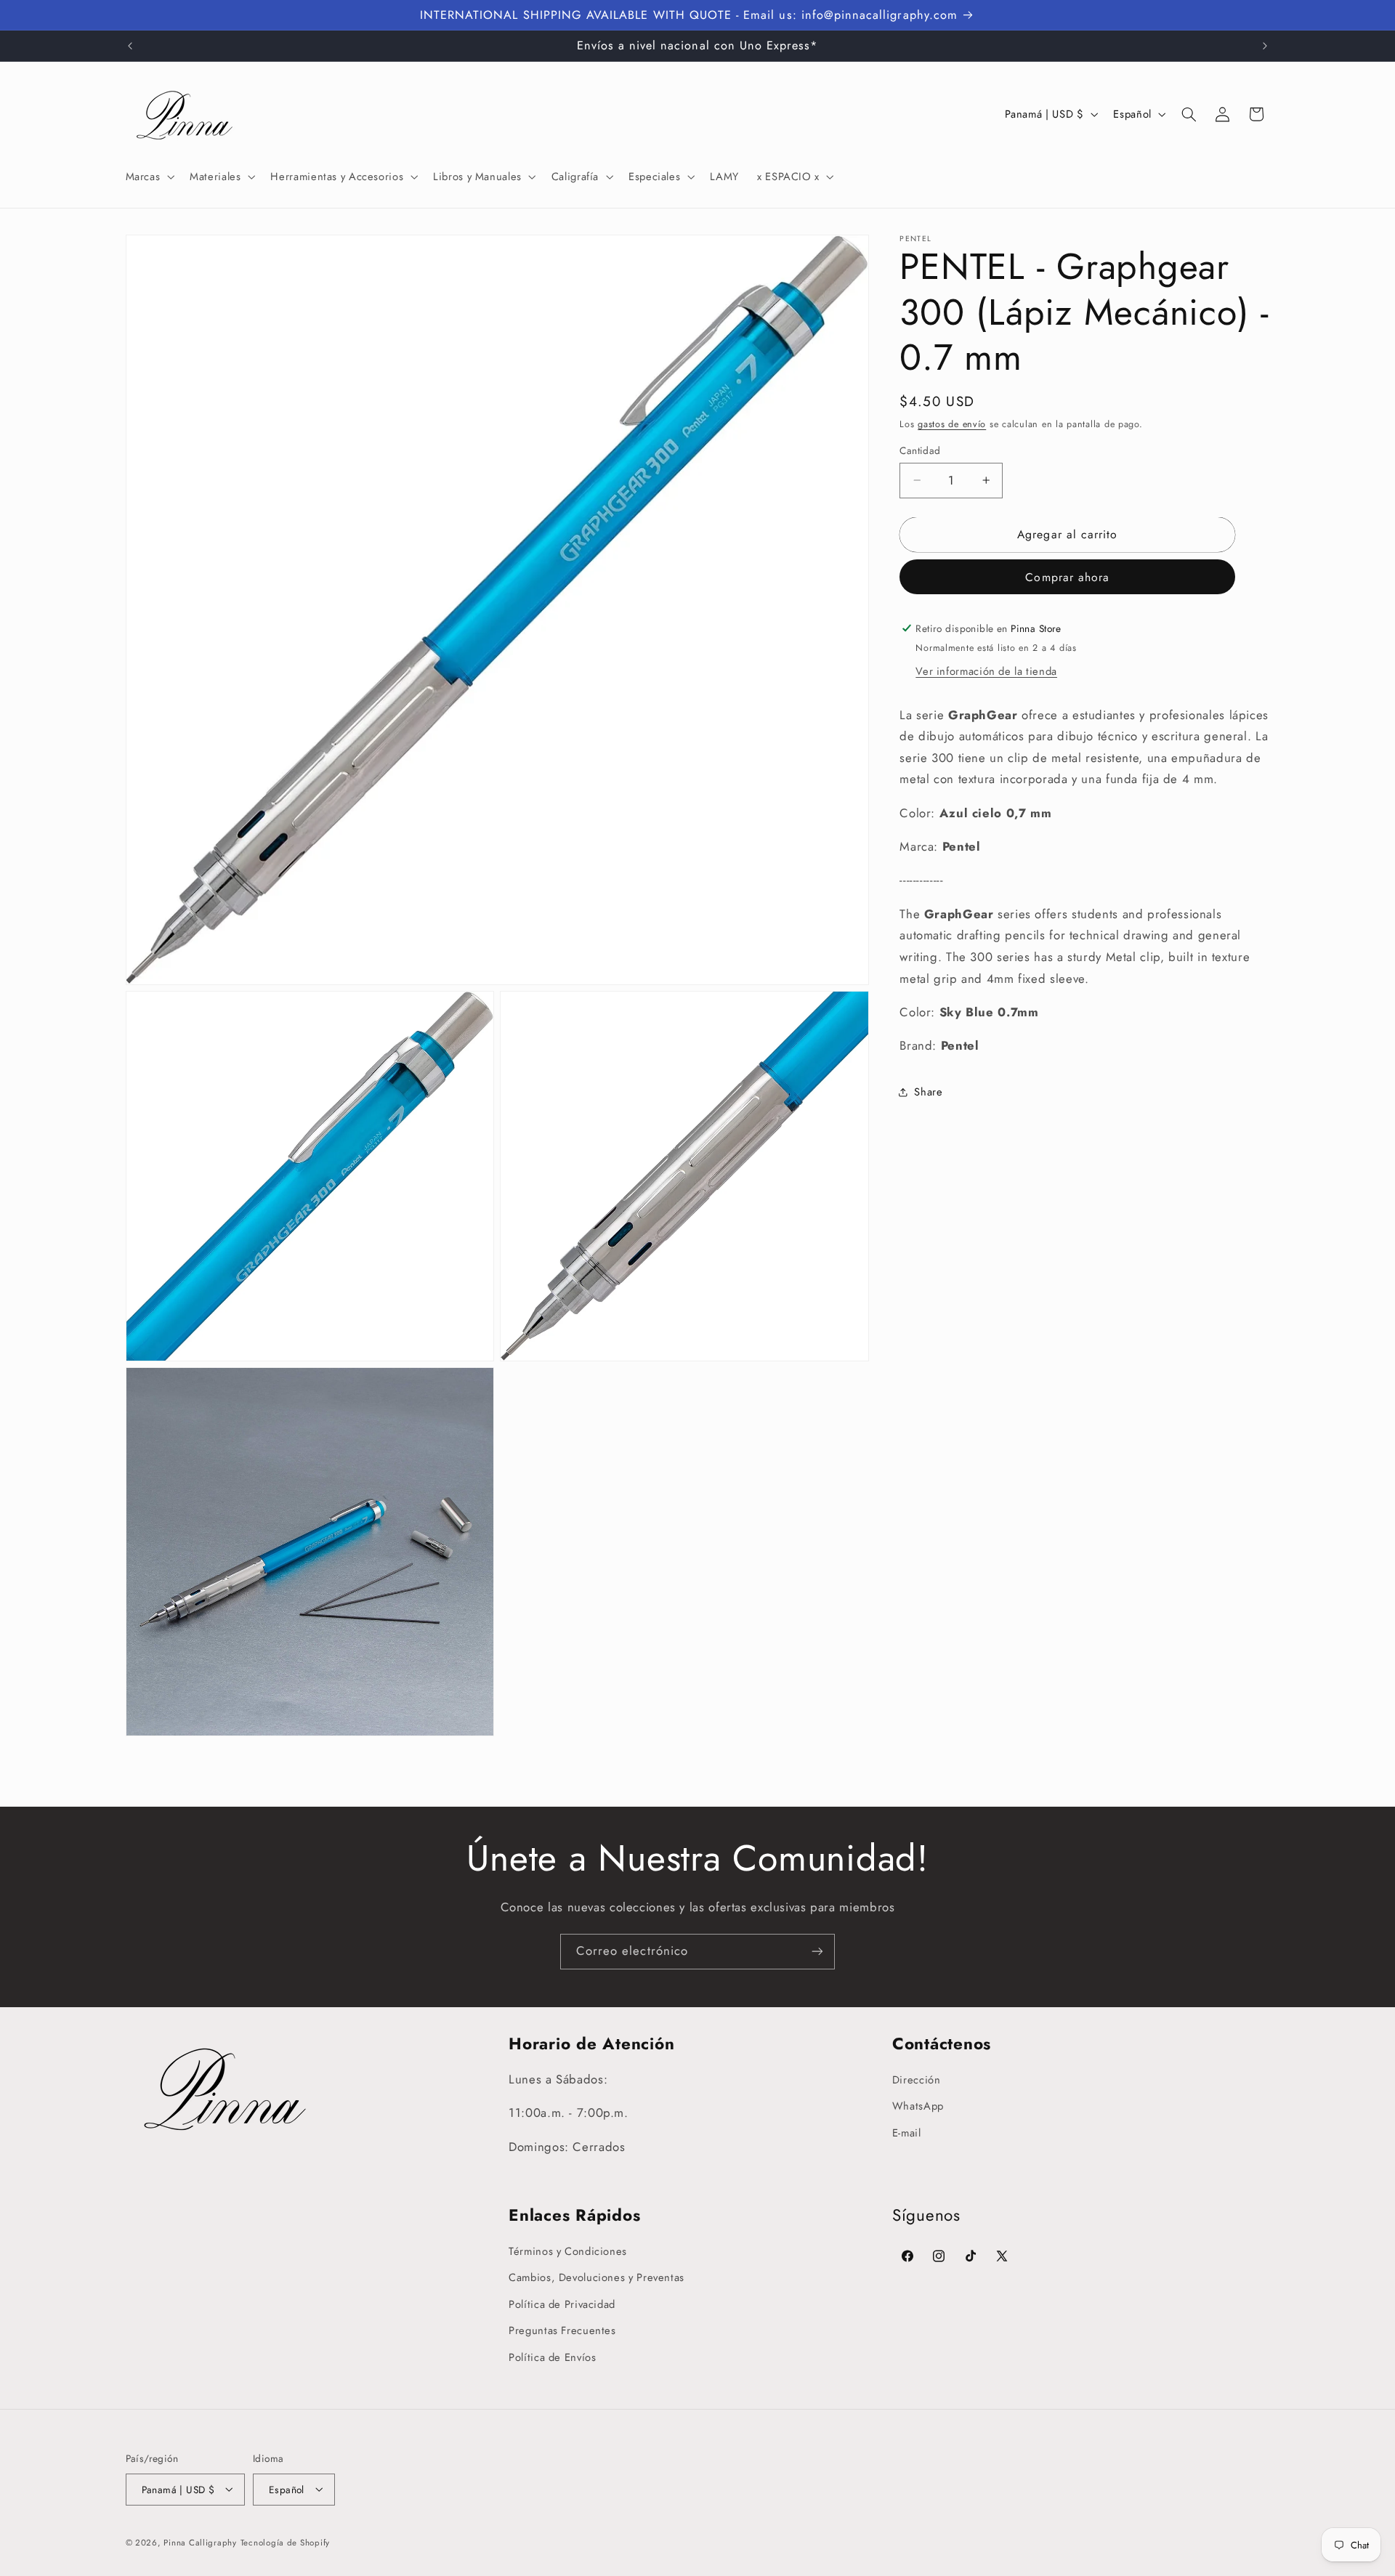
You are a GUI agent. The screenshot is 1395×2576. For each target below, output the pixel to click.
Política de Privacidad (562, 2304)
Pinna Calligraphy (200, 2542)
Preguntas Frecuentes (562, 2330)
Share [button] (928, 1092)
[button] (149, 177)
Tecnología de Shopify (285, 2542)
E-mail (907, 2133)
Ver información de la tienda (986, 671)
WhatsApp (918, 2106)
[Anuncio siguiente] (1265, 46)
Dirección (917, 2080)
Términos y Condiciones (568, 2251)
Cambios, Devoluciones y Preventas (597, 2277)
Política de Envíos (552, 2357)
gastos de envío (952, 424)
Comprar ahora (1067, 576)
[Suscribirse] (817, 1952)
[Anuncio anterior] (130, 46)
